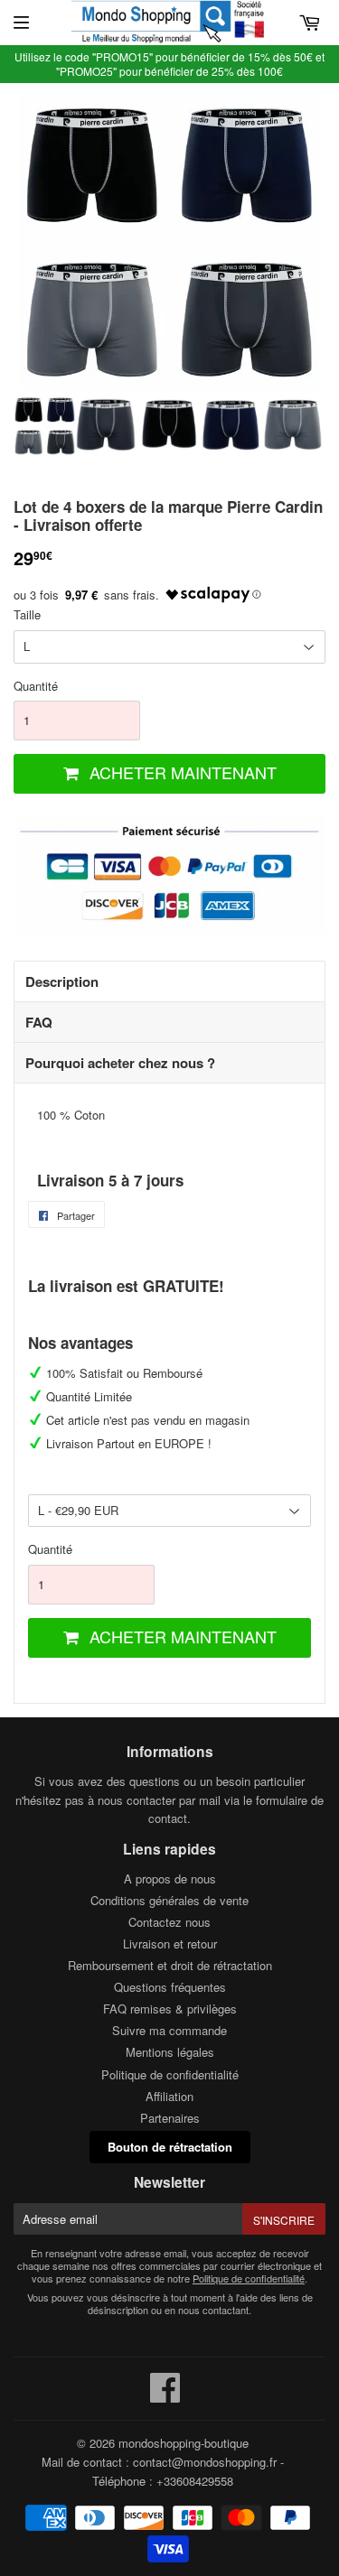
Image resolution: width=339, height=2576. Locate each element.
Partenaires (170, 2118)
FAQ (39, 1022)
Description (62, 981)
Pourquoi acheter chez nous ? (120, 1063)
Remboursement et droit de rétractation (170, 1965)
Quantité (36, 686)
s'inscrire (284, 2220)
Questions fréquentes (170, 1987)
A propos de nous (170, 1879)
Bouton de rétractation (170, 2147)
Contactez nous (169, 1922)
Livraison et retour (170, 1944)
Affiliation (169, 2096)
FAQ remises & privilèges (170, 2009)
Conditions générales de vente (169, 1900)
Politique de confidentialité (170, 2074)
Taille (27, 614)
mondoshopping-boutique (184, 2443)
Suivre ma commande (169, 2030)
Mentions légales (170, 2052)
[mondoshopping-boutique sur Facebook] (165, 2396)
